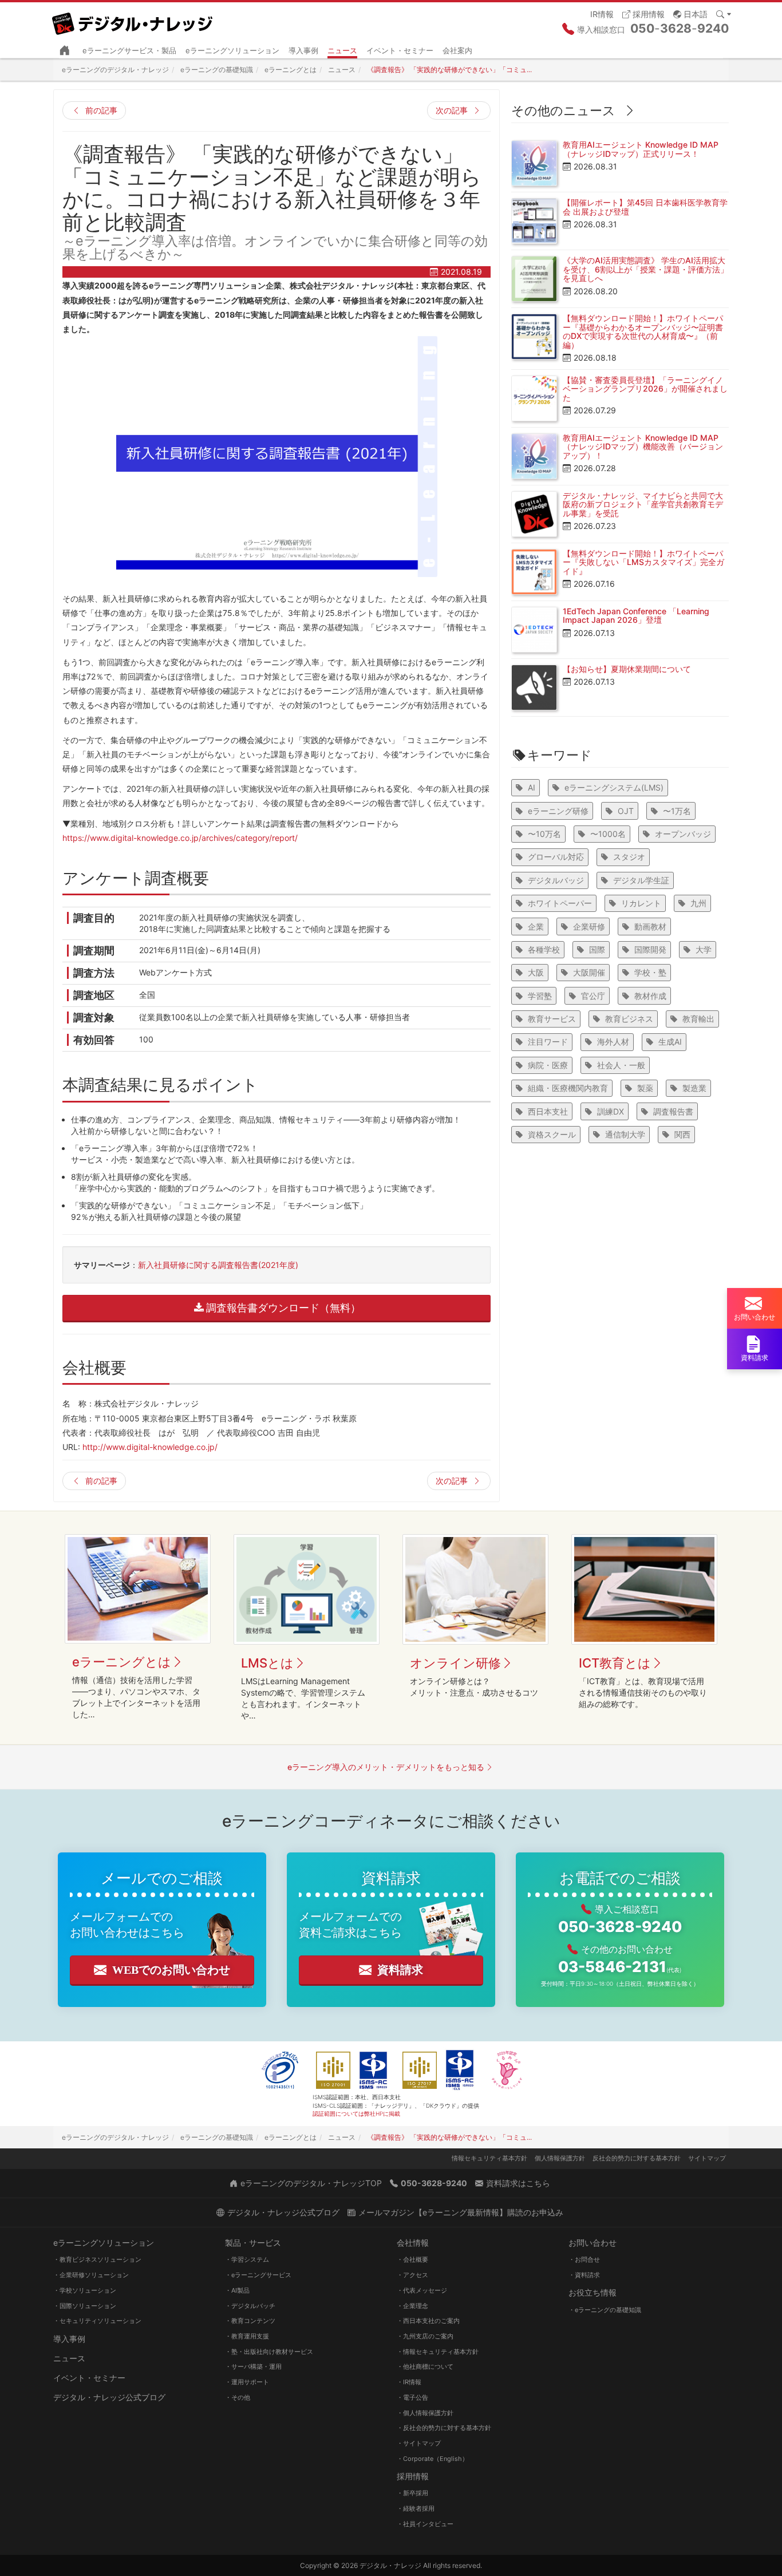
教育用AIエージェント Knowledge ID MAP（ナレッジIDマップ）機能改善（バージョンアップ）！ (643, 447)
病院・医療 (548, 1065)
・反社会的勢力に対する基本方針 (444, 2428)
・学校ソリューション (85, 2290)
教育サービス (552, 1019)
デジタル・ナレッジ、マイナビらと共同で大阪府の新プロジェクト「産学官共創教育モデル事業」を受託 (643, 504)
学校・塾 (650, 972)
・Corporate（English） (433, 2459)
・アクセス (412, 2275)
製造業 (694, 1088)
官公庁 (593, 996)
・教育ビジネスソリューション (97, 2259)
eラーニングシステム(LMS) (614, 787)
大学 (704, 949)
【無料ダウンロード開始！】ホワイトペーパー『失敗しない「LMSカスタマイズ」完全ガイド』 (643, 562)
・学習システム (247, 2259)
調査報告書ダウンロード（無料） (283, 1308)
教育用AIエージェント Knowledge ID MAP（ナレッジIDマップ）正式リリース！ (641, 149)
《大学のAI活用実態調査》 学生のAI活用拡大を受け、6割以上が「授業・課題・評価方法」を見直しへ (645, 269)
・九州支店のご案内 (425, 2336)
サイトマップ (707, 2158)
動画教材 (650, 927)
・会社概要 (412, 2259)
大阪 (536, 972)
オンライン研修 (455, 1663)
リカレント (641, 903)
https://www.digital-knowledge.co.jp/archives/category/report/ (180, 838)
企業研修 (589, 927)
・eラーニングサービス (258, 2275)
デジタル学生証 (641, 880)
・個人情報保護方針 (425, 2413)
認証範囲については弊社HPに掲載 (356, 2113)
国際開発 (650, 949)
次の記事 (452, 110)
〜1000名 (608, 834)
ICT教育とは (615, 1663)
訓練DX (611, 1111)
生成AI (670, 1042)
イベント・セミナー (400, 50)
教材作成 (650, 996)
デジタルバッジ (556, 880)
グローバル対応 (556, 857)
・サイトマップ (419, 2443)
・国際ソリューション (85, 2306)
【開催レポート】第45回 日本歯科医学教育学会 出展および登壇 (645, 207)
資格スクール (552, 1134)
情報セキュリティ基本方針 (489, 2158)
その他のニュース (563, 110)
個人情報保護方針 (560, 2158)
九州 (698, 903)
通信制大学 (625, 1134)
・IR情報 (409, 2382)
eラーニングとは (122, 1662)
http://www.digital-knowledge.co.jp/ (150, 1447)
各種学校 (544, 949)
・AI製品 (237, 2290)
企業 (536, 927)
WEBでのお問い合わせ (171, 1970)
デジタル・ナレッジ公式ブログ (109, 2397)
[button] (690, 13)
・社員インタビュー (425, 2524)
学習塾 (540, 996)
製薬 (645, 1088)
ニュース (342, 50)
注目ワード (548, 1042)
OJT (626, 811)
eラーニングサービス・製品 (129, 50)
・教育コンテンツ (250, 2321)
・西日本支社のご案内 (428, 2321)
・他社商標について (425, 2366)
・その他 (238, 2397)
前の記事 (101, 110)
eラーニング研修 (558, 811)
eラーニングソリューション (232, 50)
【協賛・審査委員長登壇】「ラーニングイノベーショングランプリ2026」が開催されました (645, 389)
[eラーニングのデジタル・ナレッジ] (133, 19)
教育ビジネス (629, 1019)
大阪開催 (589, 972)
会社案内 (457, 50)
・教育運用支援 (247, 2336)
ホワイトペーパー (560, 903)
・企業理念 (412, 2306)
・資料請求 (584, 2275)
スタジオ (629, 857)
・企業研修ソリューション (91, 2275)
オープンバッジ (683, 834)
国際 (597, 949)
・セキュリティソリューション (97, 2321)
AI (532, 787)
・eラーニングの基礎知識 (605, 2310)
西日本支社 (548, 1111)
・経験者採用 (416, 2508)
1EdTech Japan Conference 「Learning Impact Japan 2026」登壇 (636, 615)
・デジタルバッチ (250, 2306)
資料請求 (400, 1970)
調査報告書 (673, 1111)
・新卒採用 (412, 2493)
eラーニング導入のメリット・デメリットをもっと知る (386, 1767)
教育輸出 (698, 1019)
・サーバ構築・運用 (253, 2366)
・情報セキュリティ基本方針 (438, 2352)
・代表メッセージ (422, 2290)
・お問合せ (584, 2259)
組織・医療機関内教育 (568, 1088)
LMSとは (267, 1663)
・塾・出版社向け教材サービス (269, 2352)
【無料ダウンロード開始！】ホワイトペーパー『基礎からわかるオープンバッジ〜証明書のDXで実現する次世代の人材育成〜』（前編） (643, 331)
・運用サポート (247, 2382)
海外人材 (613, 1042)
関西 (682, 1134)
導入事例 (303, 50)
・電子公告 (412, 2397)
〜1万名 (677, 811)
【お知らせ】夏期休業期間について (627, 669)
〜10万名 (544, 834)
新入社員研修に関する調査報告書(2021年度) (218, 1265)
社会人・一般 (621, 1065)
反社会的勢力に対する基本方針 (637, 2158)
